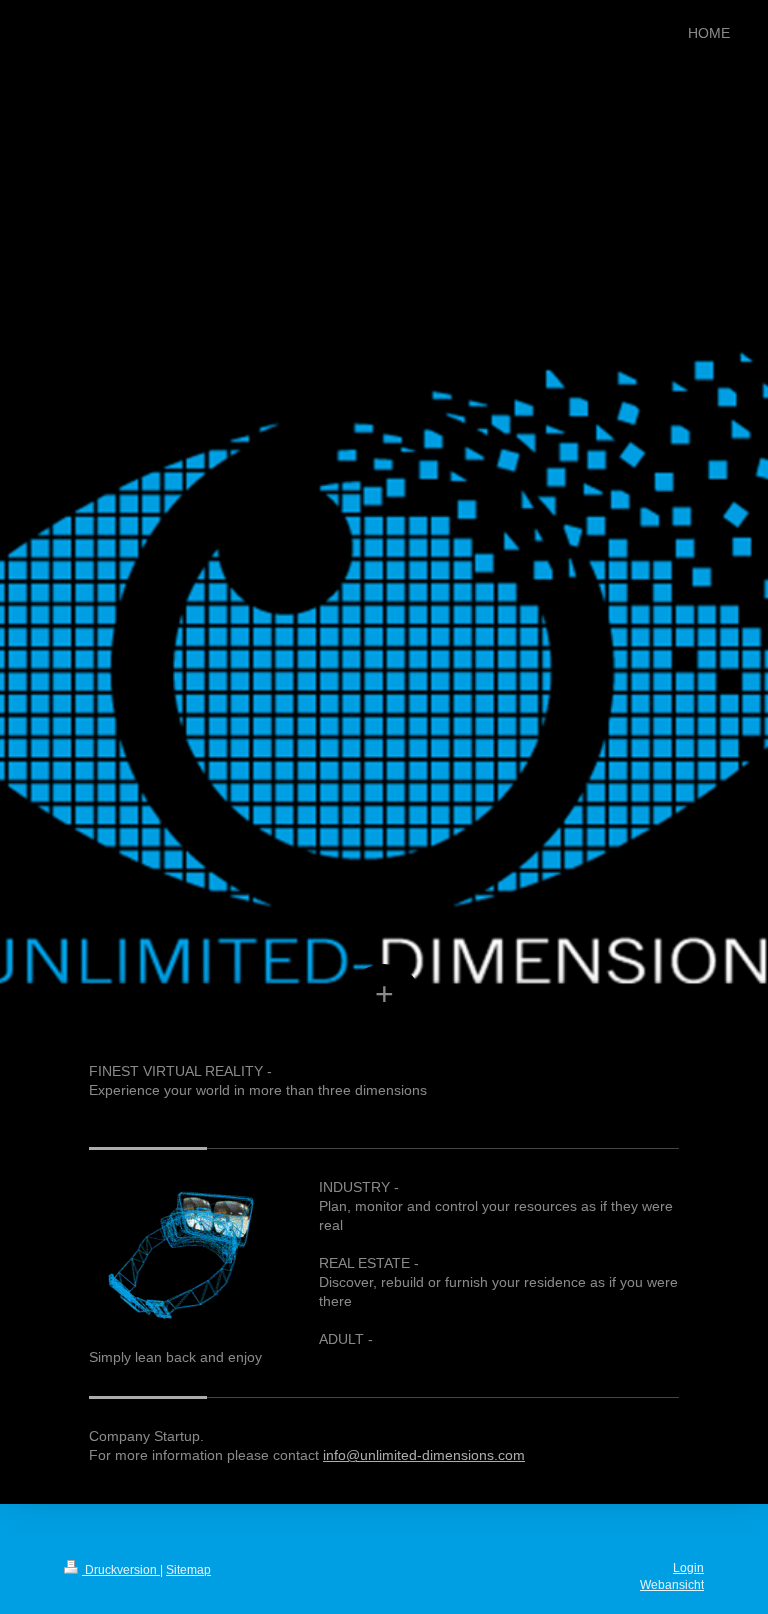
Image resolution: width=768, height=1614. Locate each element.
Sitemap (188, 1570)
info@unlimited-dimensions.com (424, 1455)
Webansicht (672, 1585)
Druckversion (121, 1570)
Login (688, 1568)
